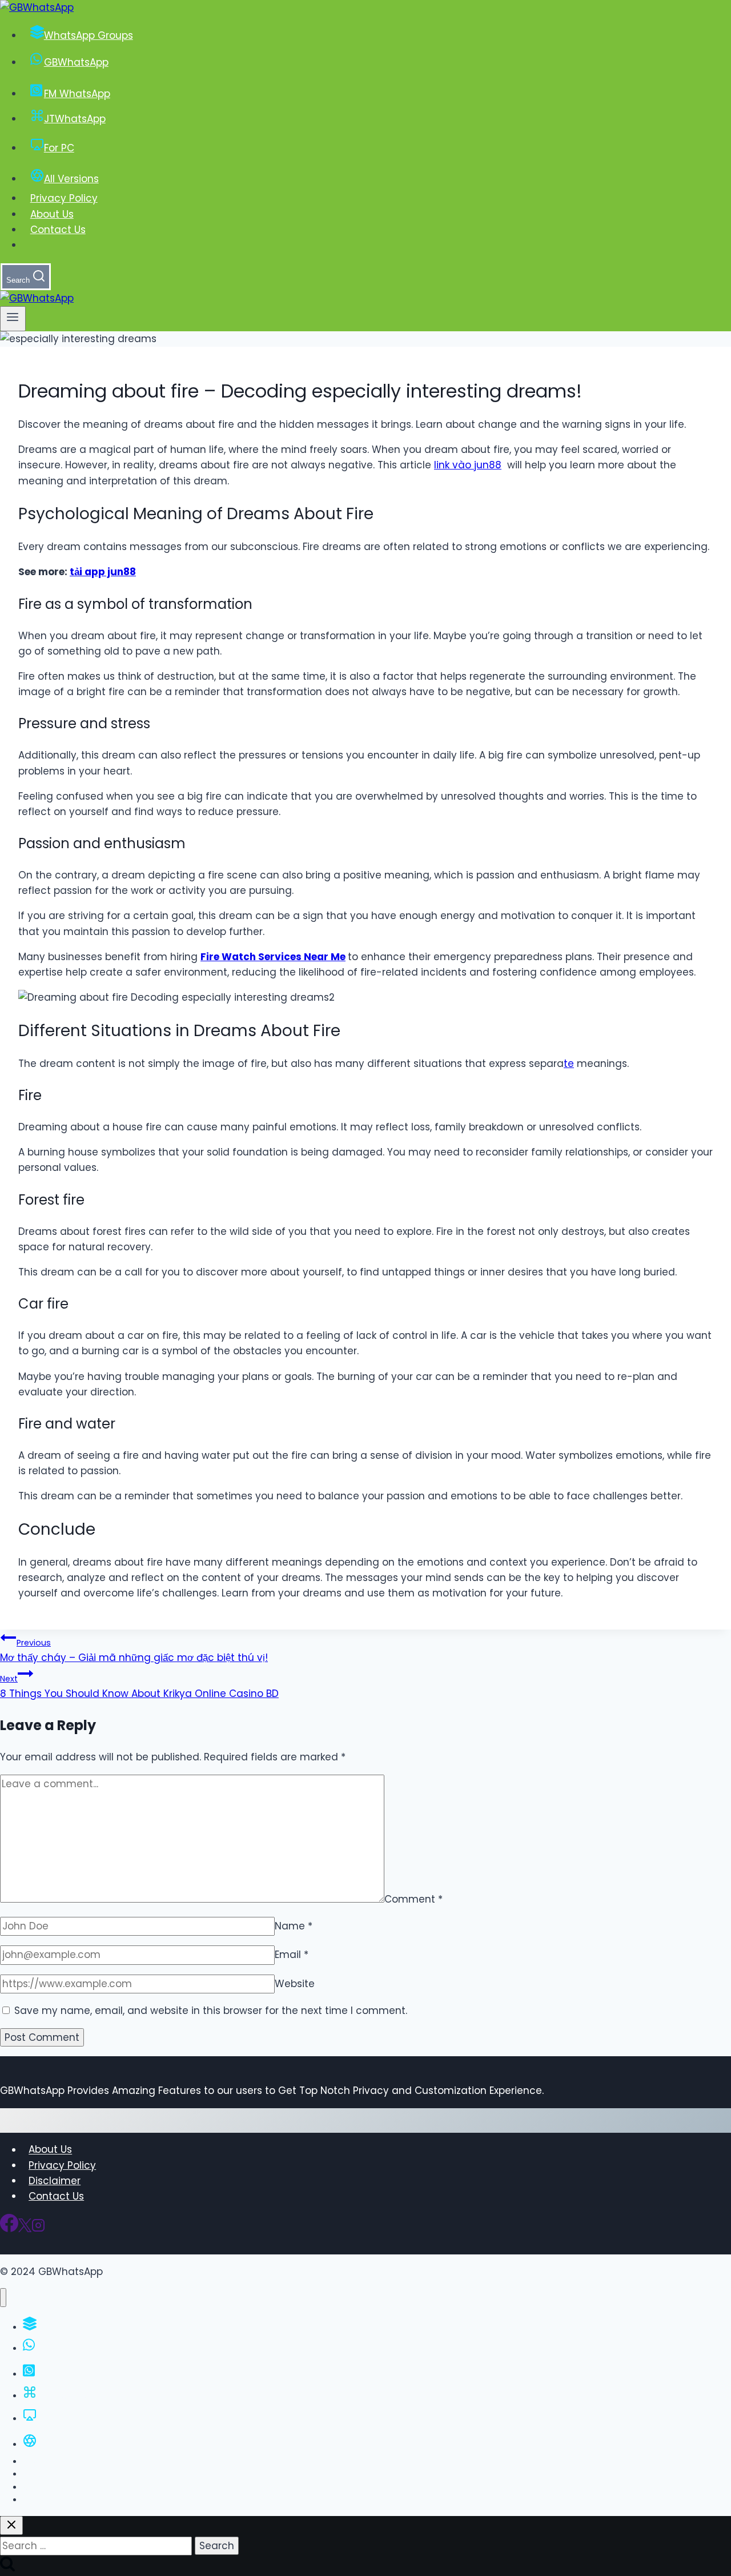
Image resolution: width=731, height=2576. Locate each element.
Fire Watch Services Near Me (273, 957)
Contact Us (58, 230)
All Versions (71, 179)
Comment (413, 1899)
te (569, 1064)
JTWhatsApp (75, 119)
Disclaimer (55, 2181)
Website (295, 1984)
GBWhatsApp (76, 62)
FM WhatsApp (77, 94)
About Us (52, 214)
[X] (25, 2229)
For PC (59, 148)
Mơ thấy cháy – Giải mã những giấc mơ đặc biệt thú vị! (134, 1651)
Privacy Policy (64, 198)
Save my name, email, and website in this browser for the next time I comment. (211, 2011)
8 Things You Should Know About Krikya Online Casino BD (139, 1687)
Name (294, 1926)
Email (292, 1955)
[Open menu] (13, 319)
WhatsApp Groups (89, 35)
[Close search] (11, 2525)
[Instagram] (38, 2229)
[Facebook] (9, 2229)
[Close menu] (3, 2298)
